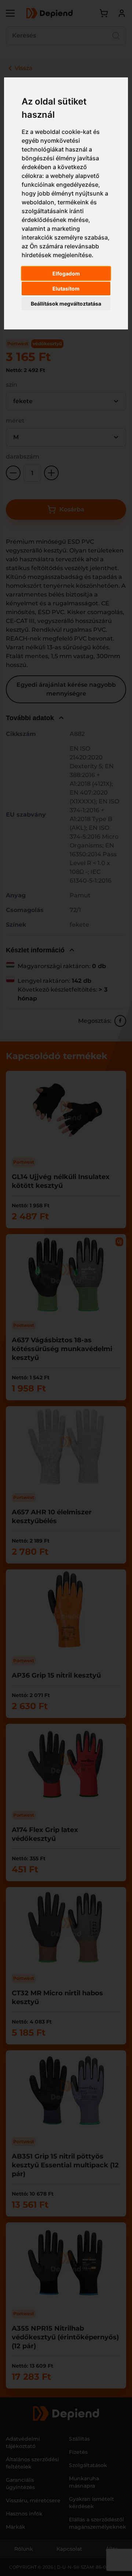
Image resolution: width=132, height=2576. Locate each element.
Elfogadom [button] (66, 273)
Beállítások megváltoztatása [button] (66, 304)
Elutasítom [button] (66, 289)
